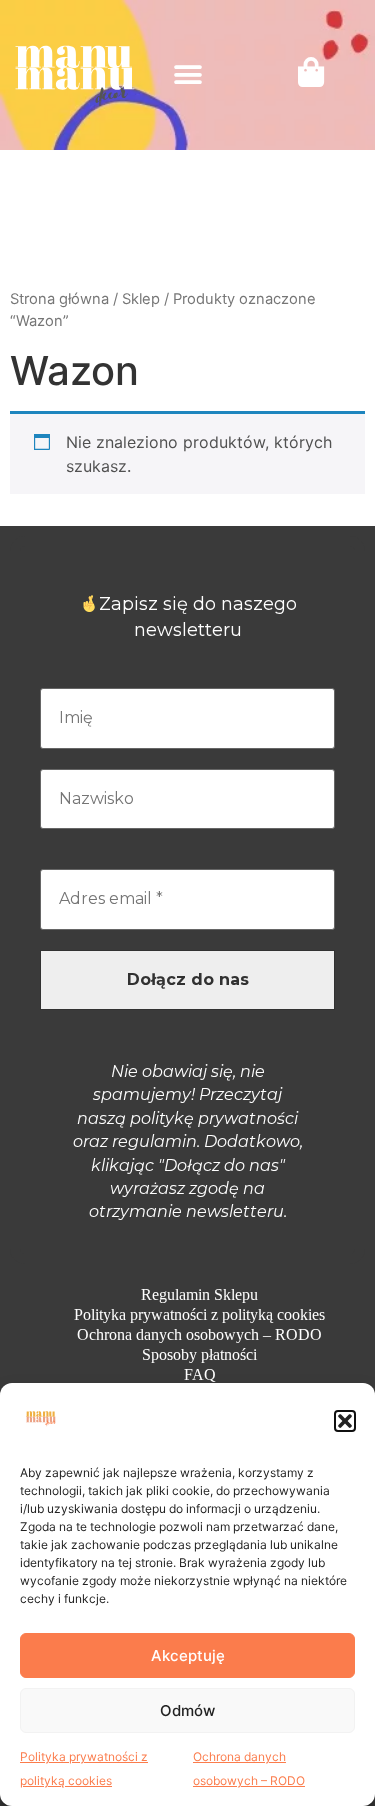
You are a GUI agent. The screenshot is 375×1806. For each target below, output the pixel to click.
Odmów (187, 1710)
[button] (345, 1421)
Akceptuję (188, 1655)
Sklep (141, 299)
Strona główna (59, 299)
